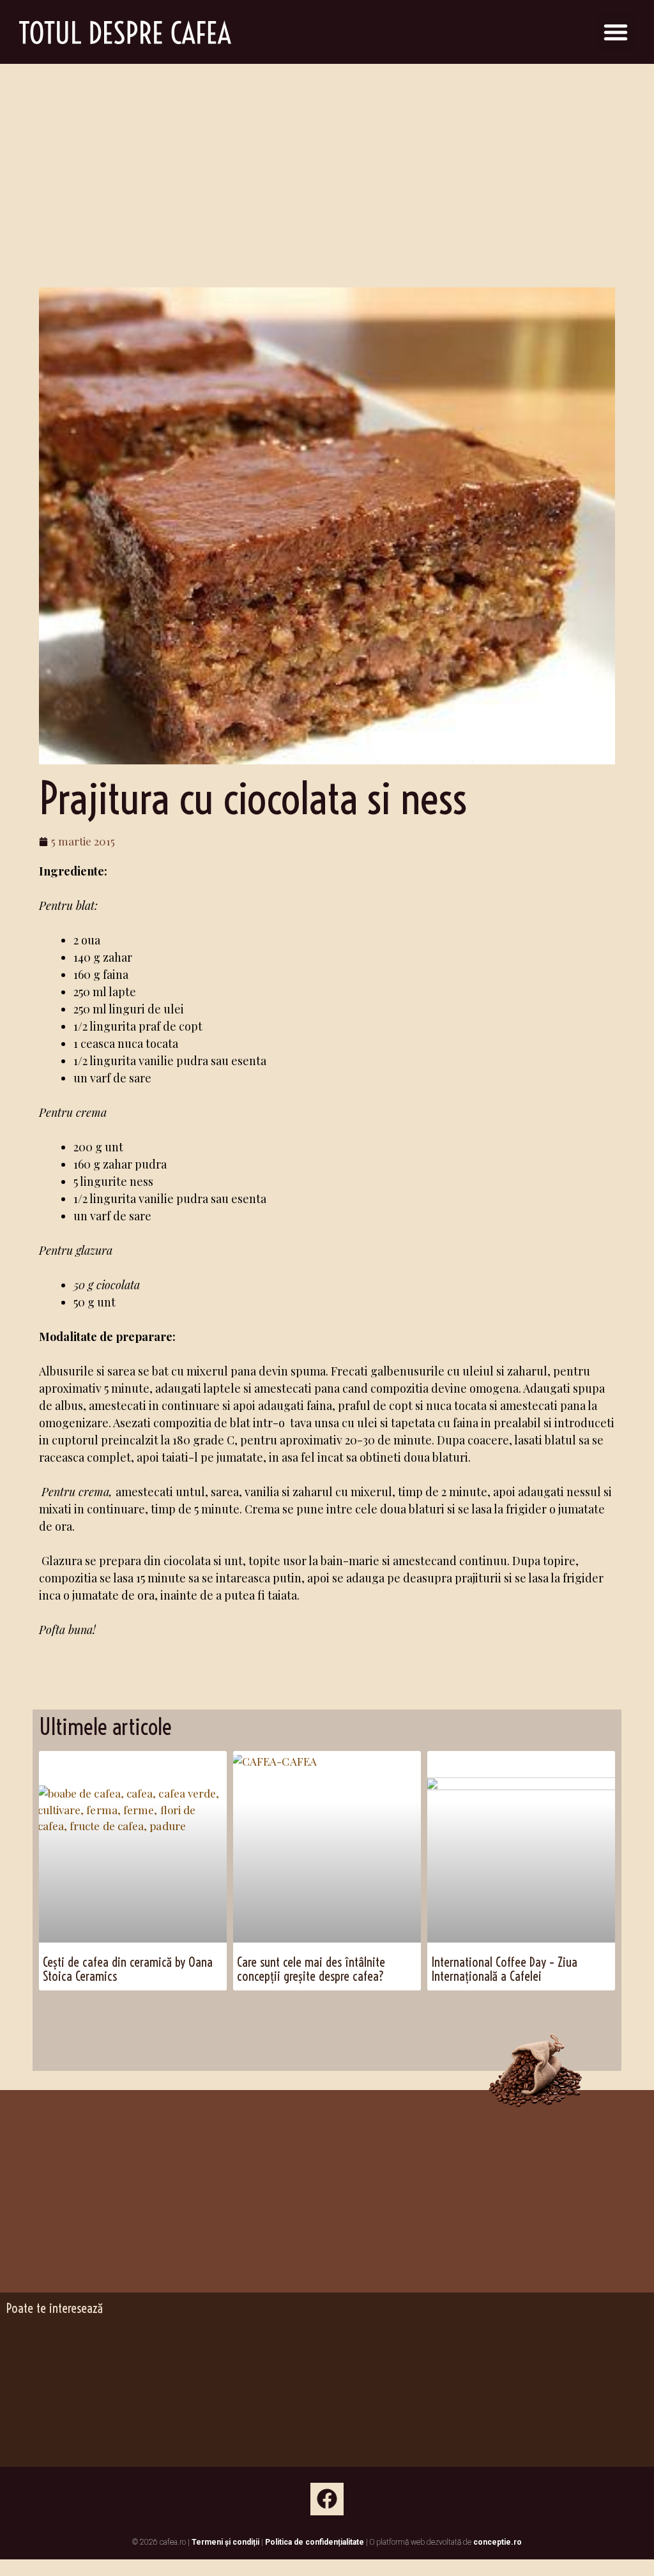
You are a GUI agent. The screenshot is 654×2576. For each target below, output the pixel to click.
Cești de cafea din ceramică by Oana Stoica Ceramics (128, 1969)
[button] (616, 32)
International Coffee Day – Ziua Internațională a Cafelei (504, 1969)
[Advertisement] (327, 160)
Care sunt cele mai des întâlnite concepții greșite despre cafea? (311, 1969)
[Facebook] (327, 2499)
